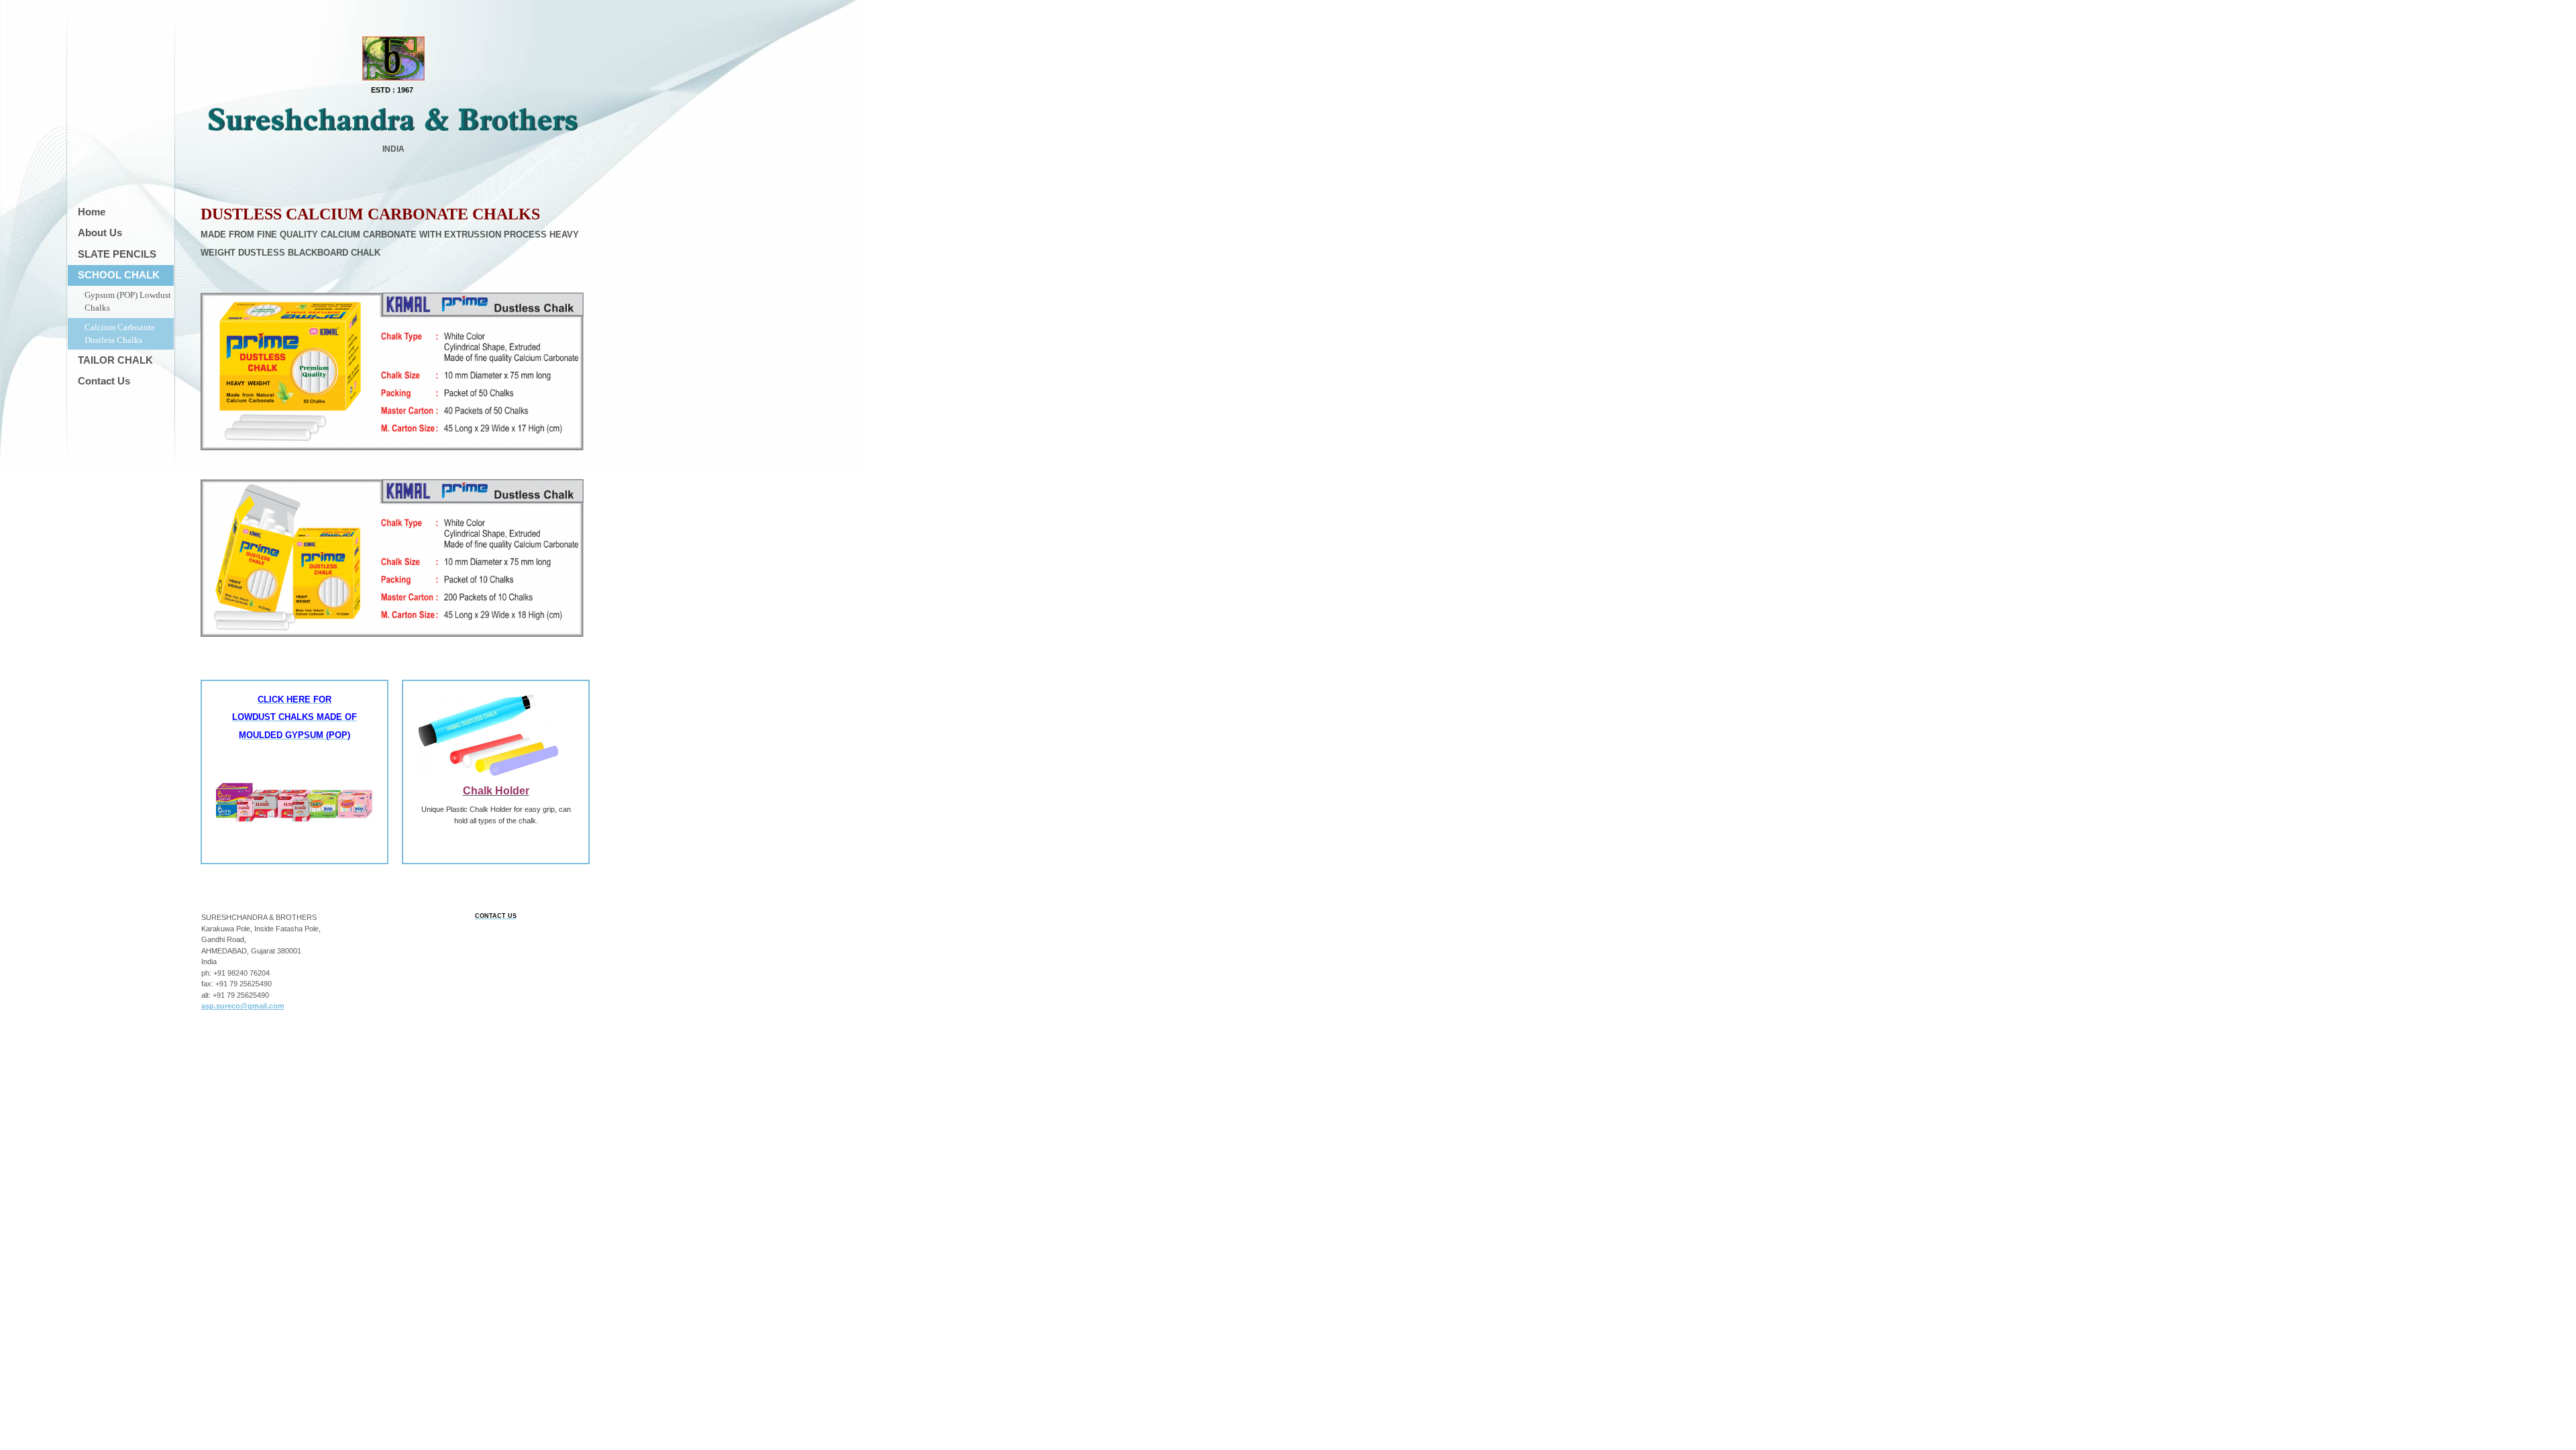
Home (92, 212)
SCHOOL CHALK (119, 275)
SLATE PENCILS (117, 254)
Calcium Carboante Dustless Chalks (120, 334)
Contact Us (104, 381)
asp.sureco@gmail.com (243, 1006)
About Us (100, 232)
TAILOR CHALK (115, 360)
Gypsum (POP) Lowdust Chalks (128, 302)
